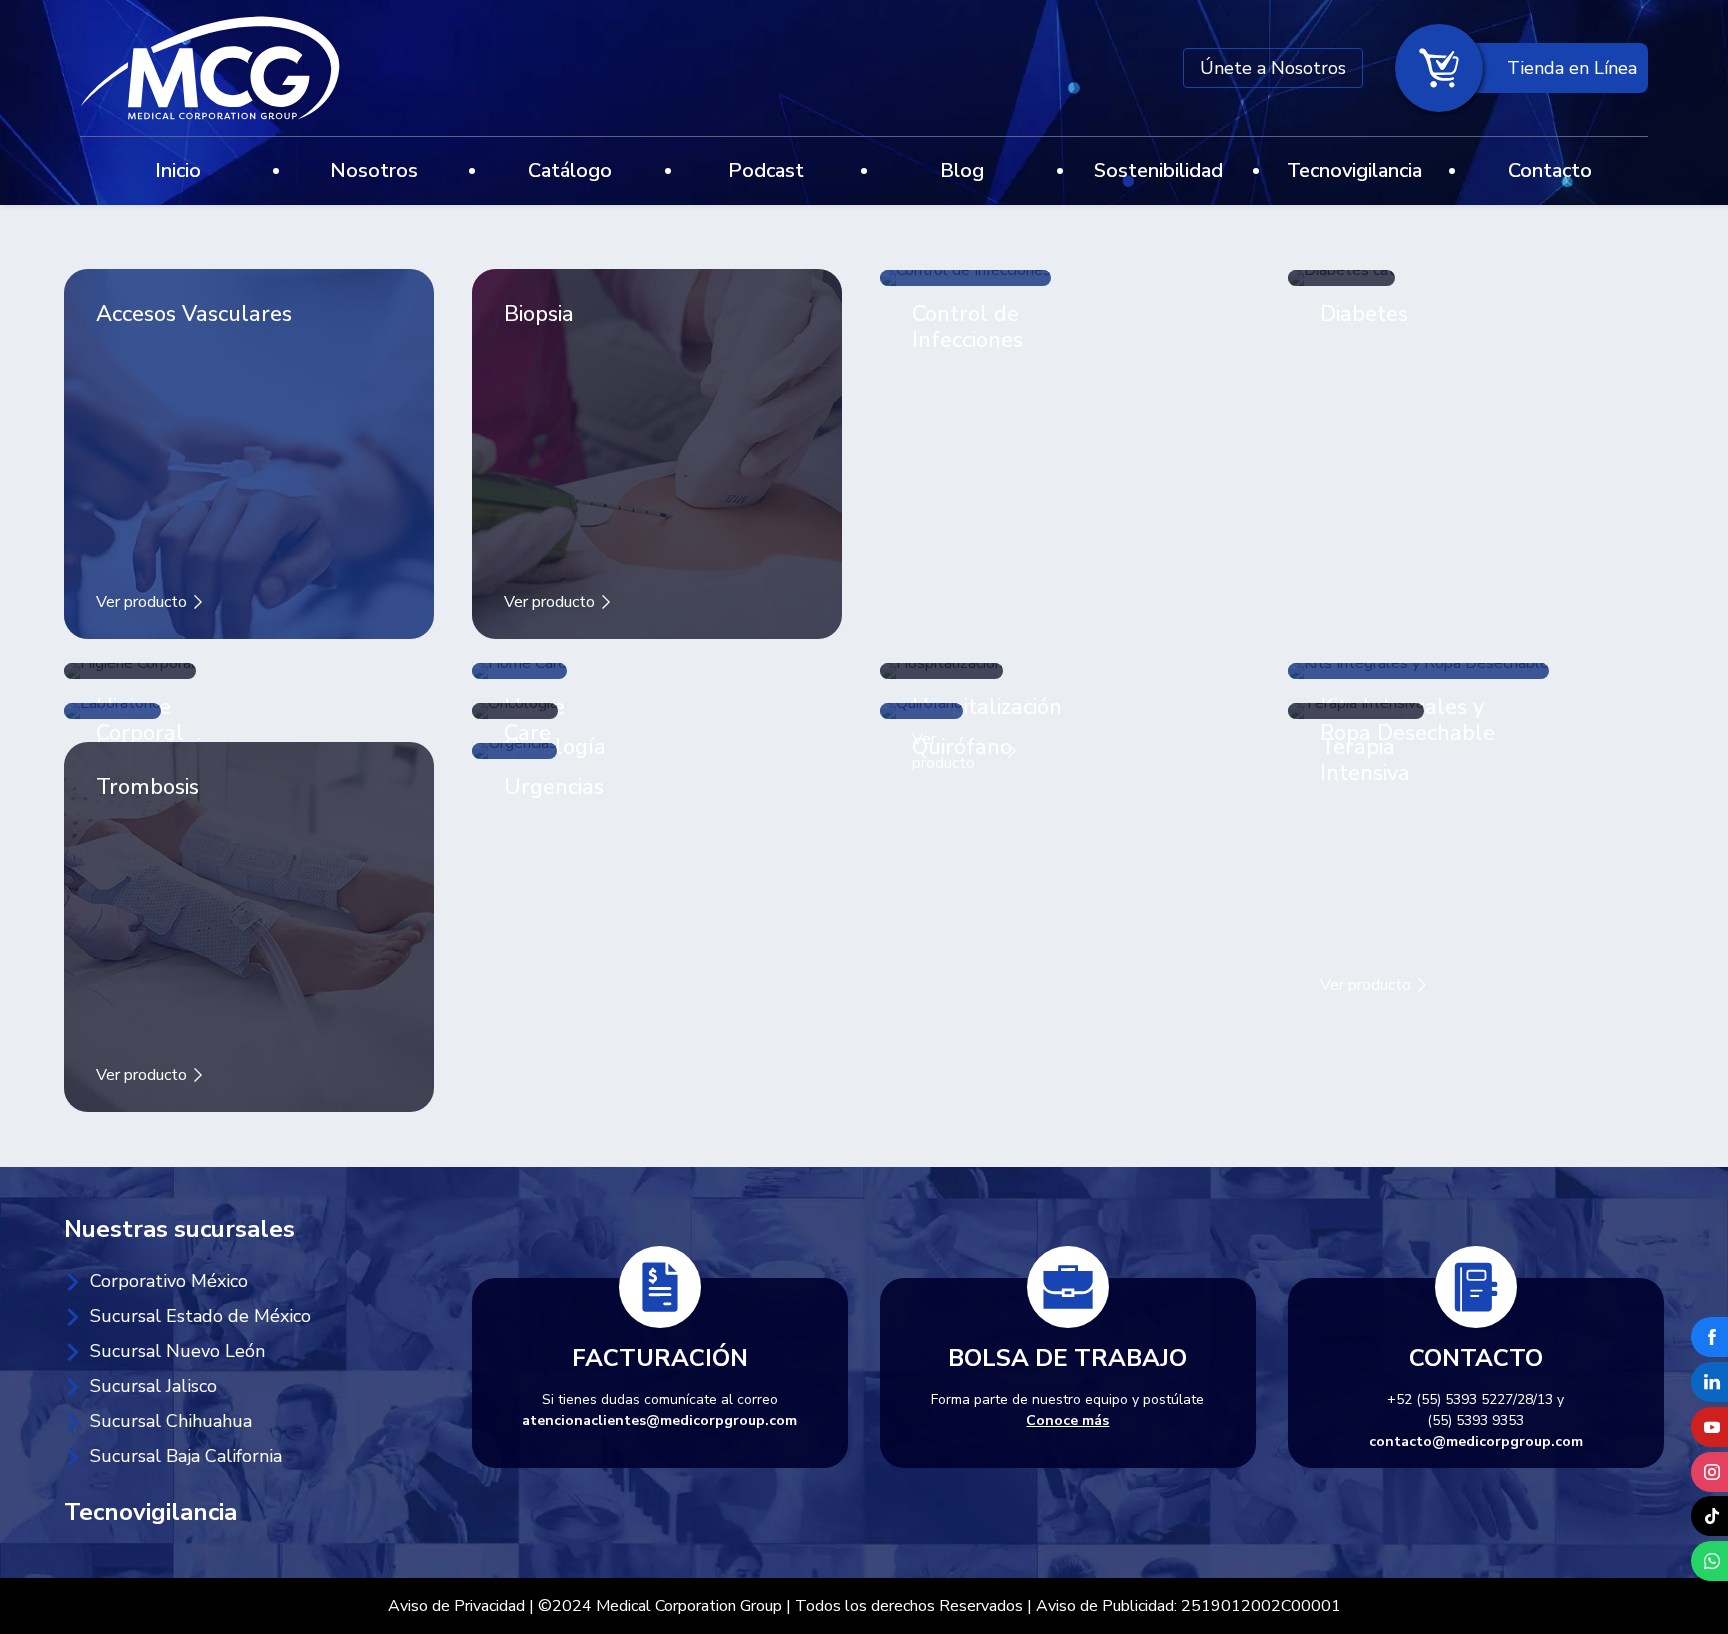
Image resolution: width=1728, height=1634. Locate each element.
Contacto (1550, 170)
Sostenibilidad (1158, 170)
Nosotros (374, 170)
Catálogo (570, 170)
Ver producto (143, 602)
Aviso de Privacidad (456, 1606)
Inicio (178, 170)
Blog (962, 170)
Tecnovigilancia (1354, 170)
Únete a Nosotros (1273, 68)
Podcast (766, 170)
